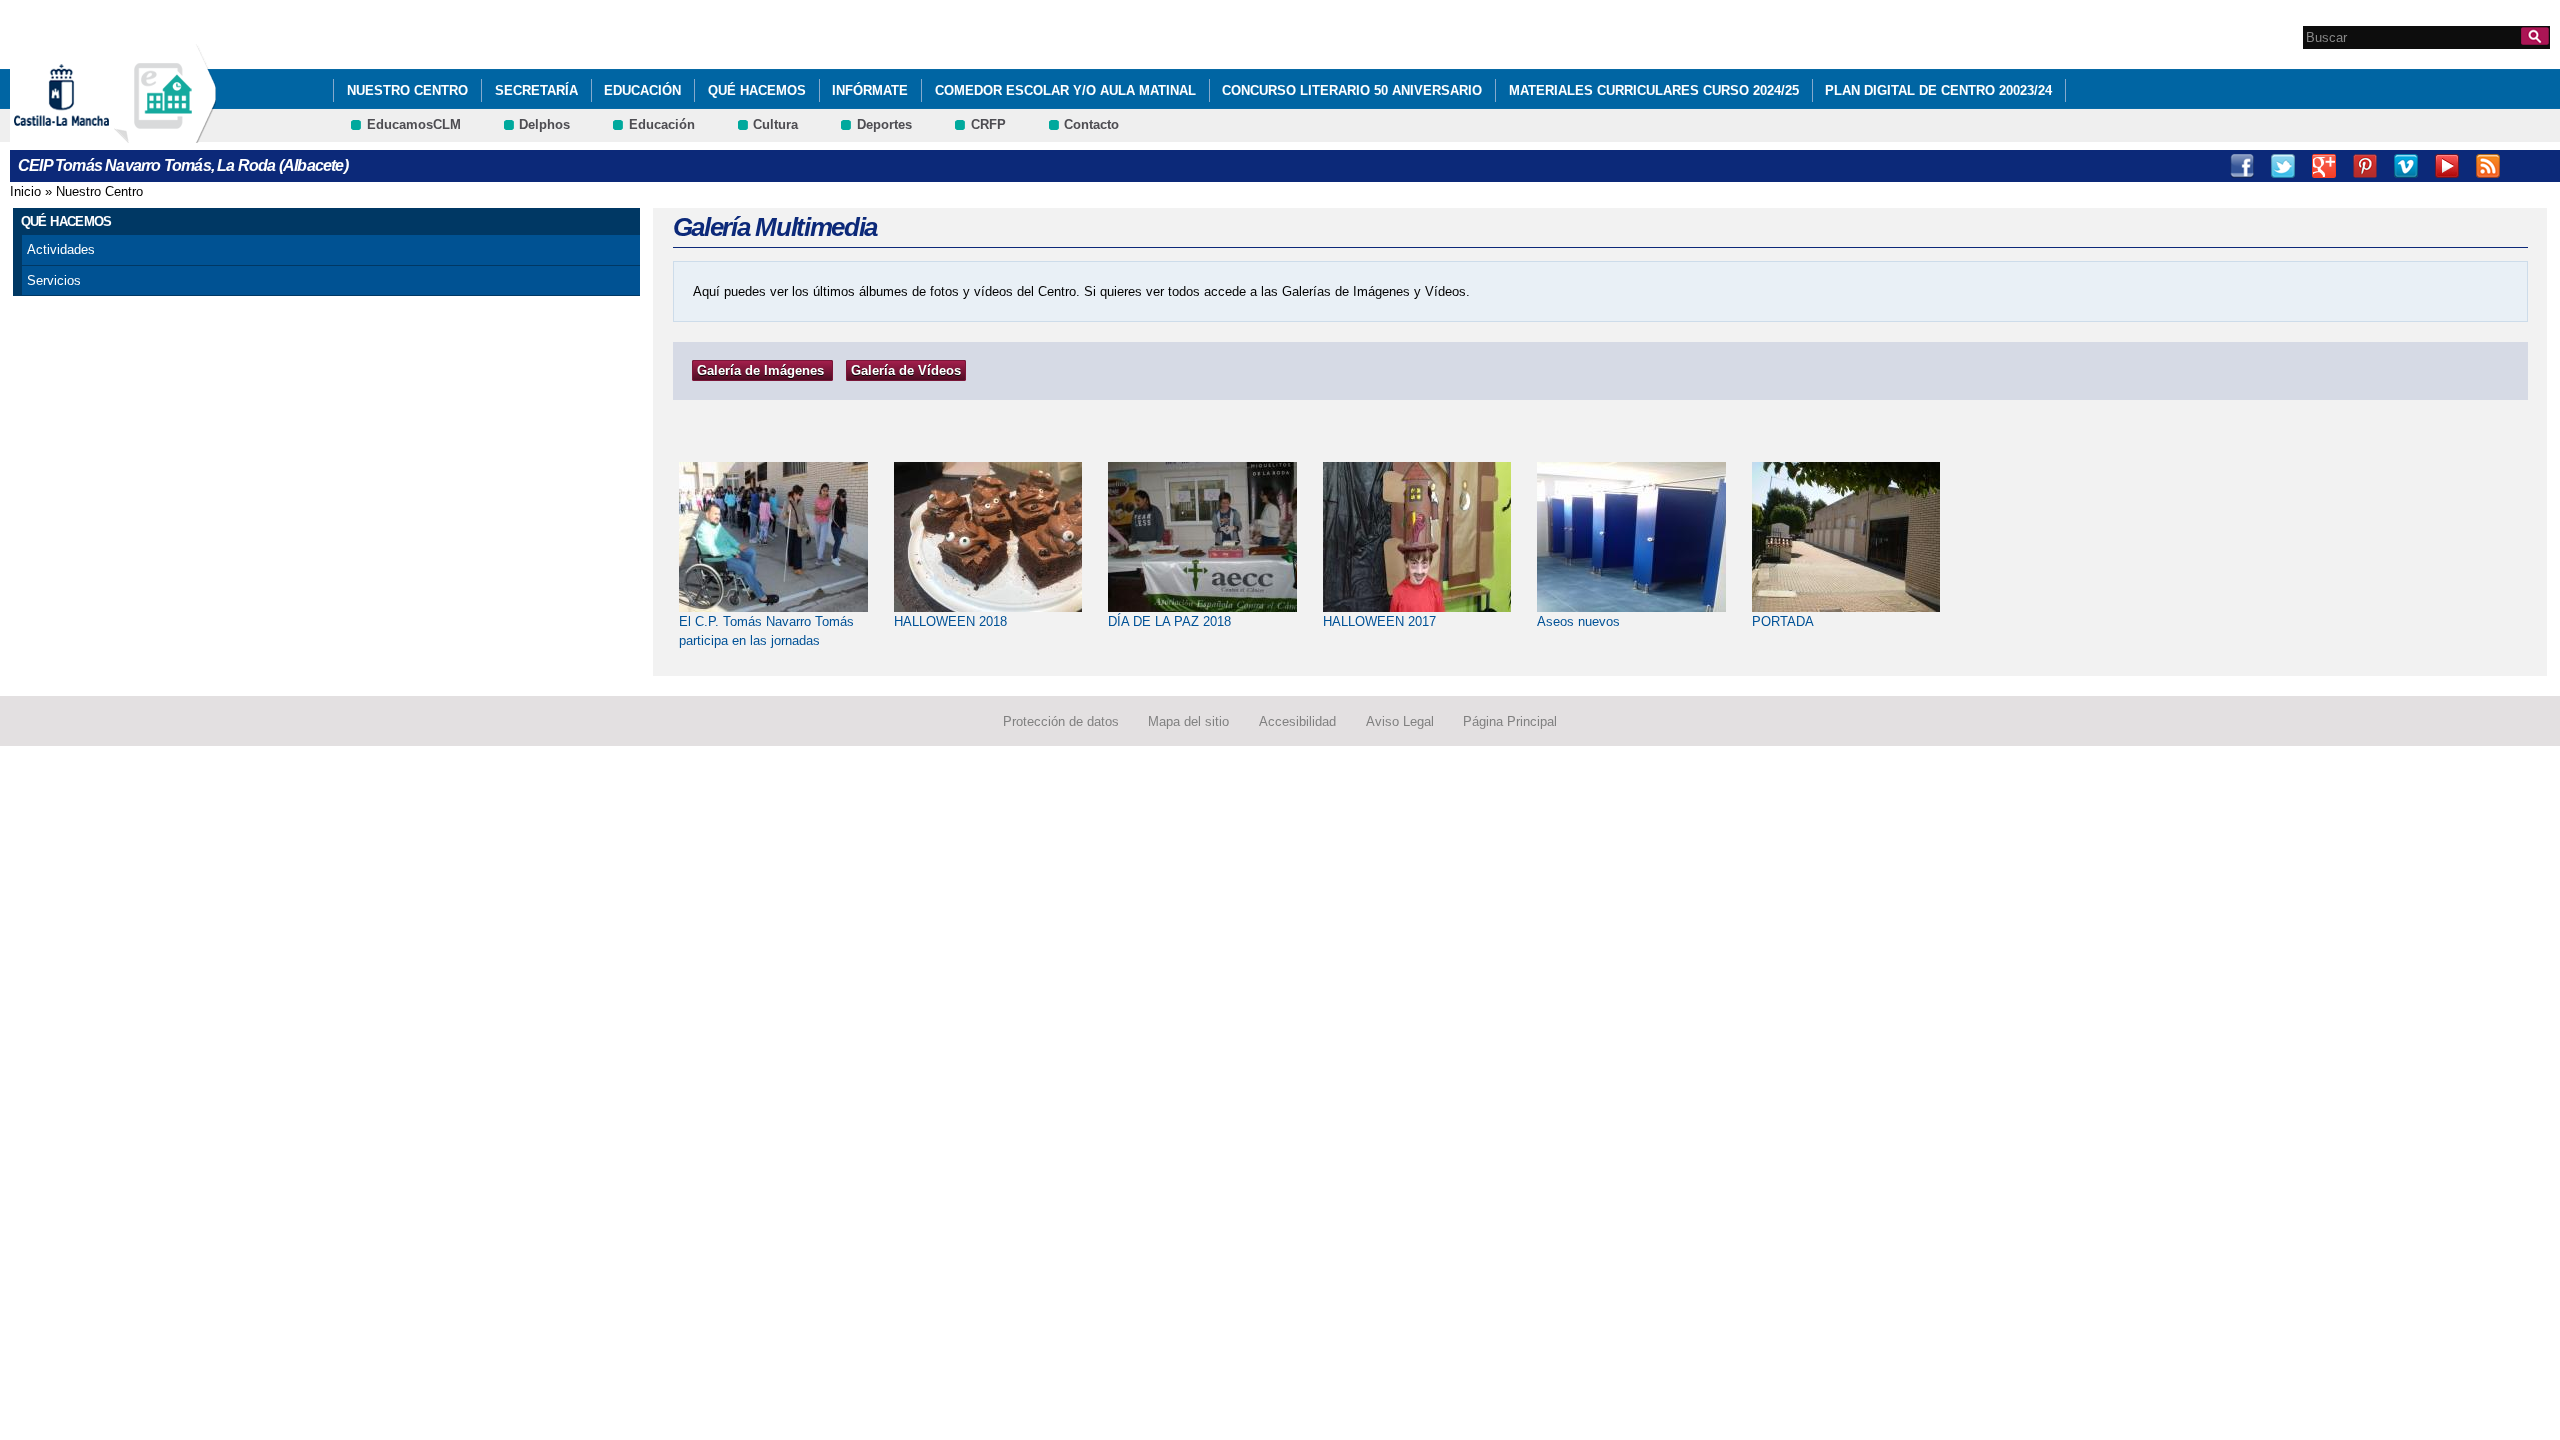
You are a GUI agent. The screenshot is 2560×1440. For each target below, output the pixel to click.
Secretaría (536, 90)
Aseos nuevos (1578, 621)
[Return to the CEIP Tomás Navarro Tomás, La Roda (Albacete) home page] (165, 133)
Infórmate (870, 90)
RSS (2488, 166)
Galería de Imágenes (760, 370)
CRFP (988, 124)
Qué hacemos (757, 90)
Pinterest (2365, 166)
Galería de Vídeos (906, 370)
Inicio (25, 191)
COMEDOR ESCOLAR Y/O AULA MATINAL (1065, 90)
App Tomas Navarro (2529, 166)
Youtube (2447, 166)
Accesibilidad (1297, 721)
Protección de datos (1061, 721)
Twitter (2283, 166)
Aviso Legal (1400, 721)
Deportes (884, 124)
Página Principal (1510, 721)
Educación (642, 90)
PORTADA (1783, 621)
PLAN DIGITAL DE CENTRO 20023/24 (1938, 90)
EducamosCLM (414, 124)
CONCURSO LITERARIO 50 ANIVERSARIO (1352, 90)
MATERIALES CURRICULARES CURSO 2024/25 (1654, 90)
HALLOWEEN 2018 (950, 621)
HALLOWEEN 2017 (1379, 621)
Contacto (1091, 124)
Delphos (544, 124)
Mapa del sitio (1188, 721)
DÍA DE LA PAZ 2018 (1169, 621)
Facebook (2242, 166)
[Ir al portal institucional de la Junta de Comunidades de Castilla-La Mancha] (86, 133)
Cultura (775, 124)
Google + (2324, 166)
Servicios (54, 280)
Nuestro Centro (407, 90)
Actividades (61, 249)
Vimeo (2406, 166)
